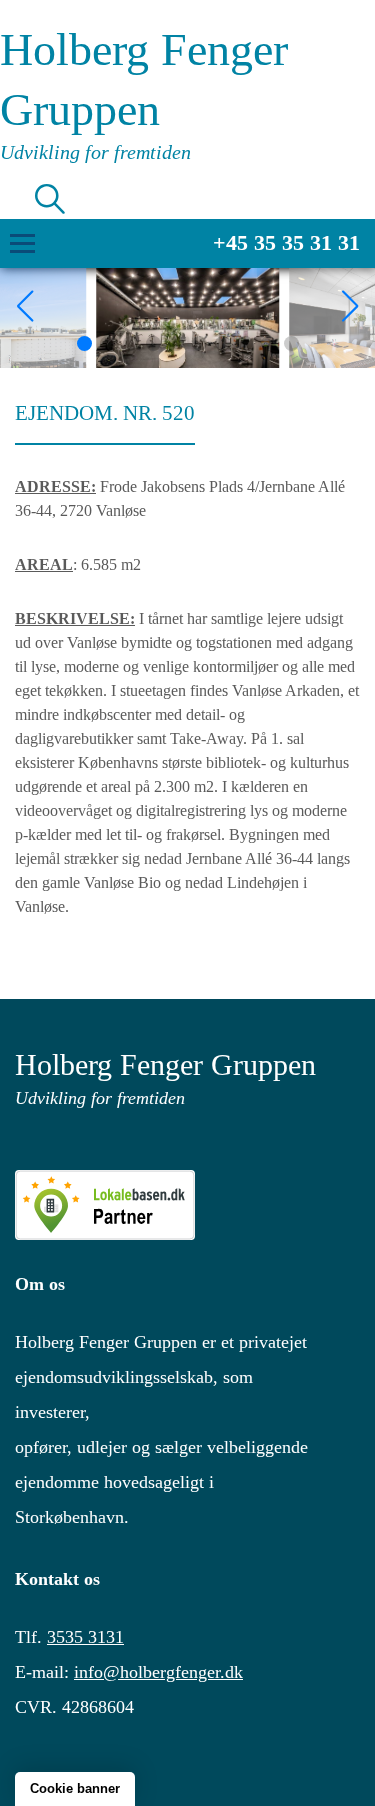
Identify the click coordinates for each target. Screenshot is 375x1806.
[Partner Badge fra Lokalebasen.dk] (187, 1205)
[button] (84, 343)
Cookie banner (75, 1788)
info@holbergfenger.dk (158, 1672)
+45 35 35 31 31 (286, 242)
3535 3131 (85, 1637)
